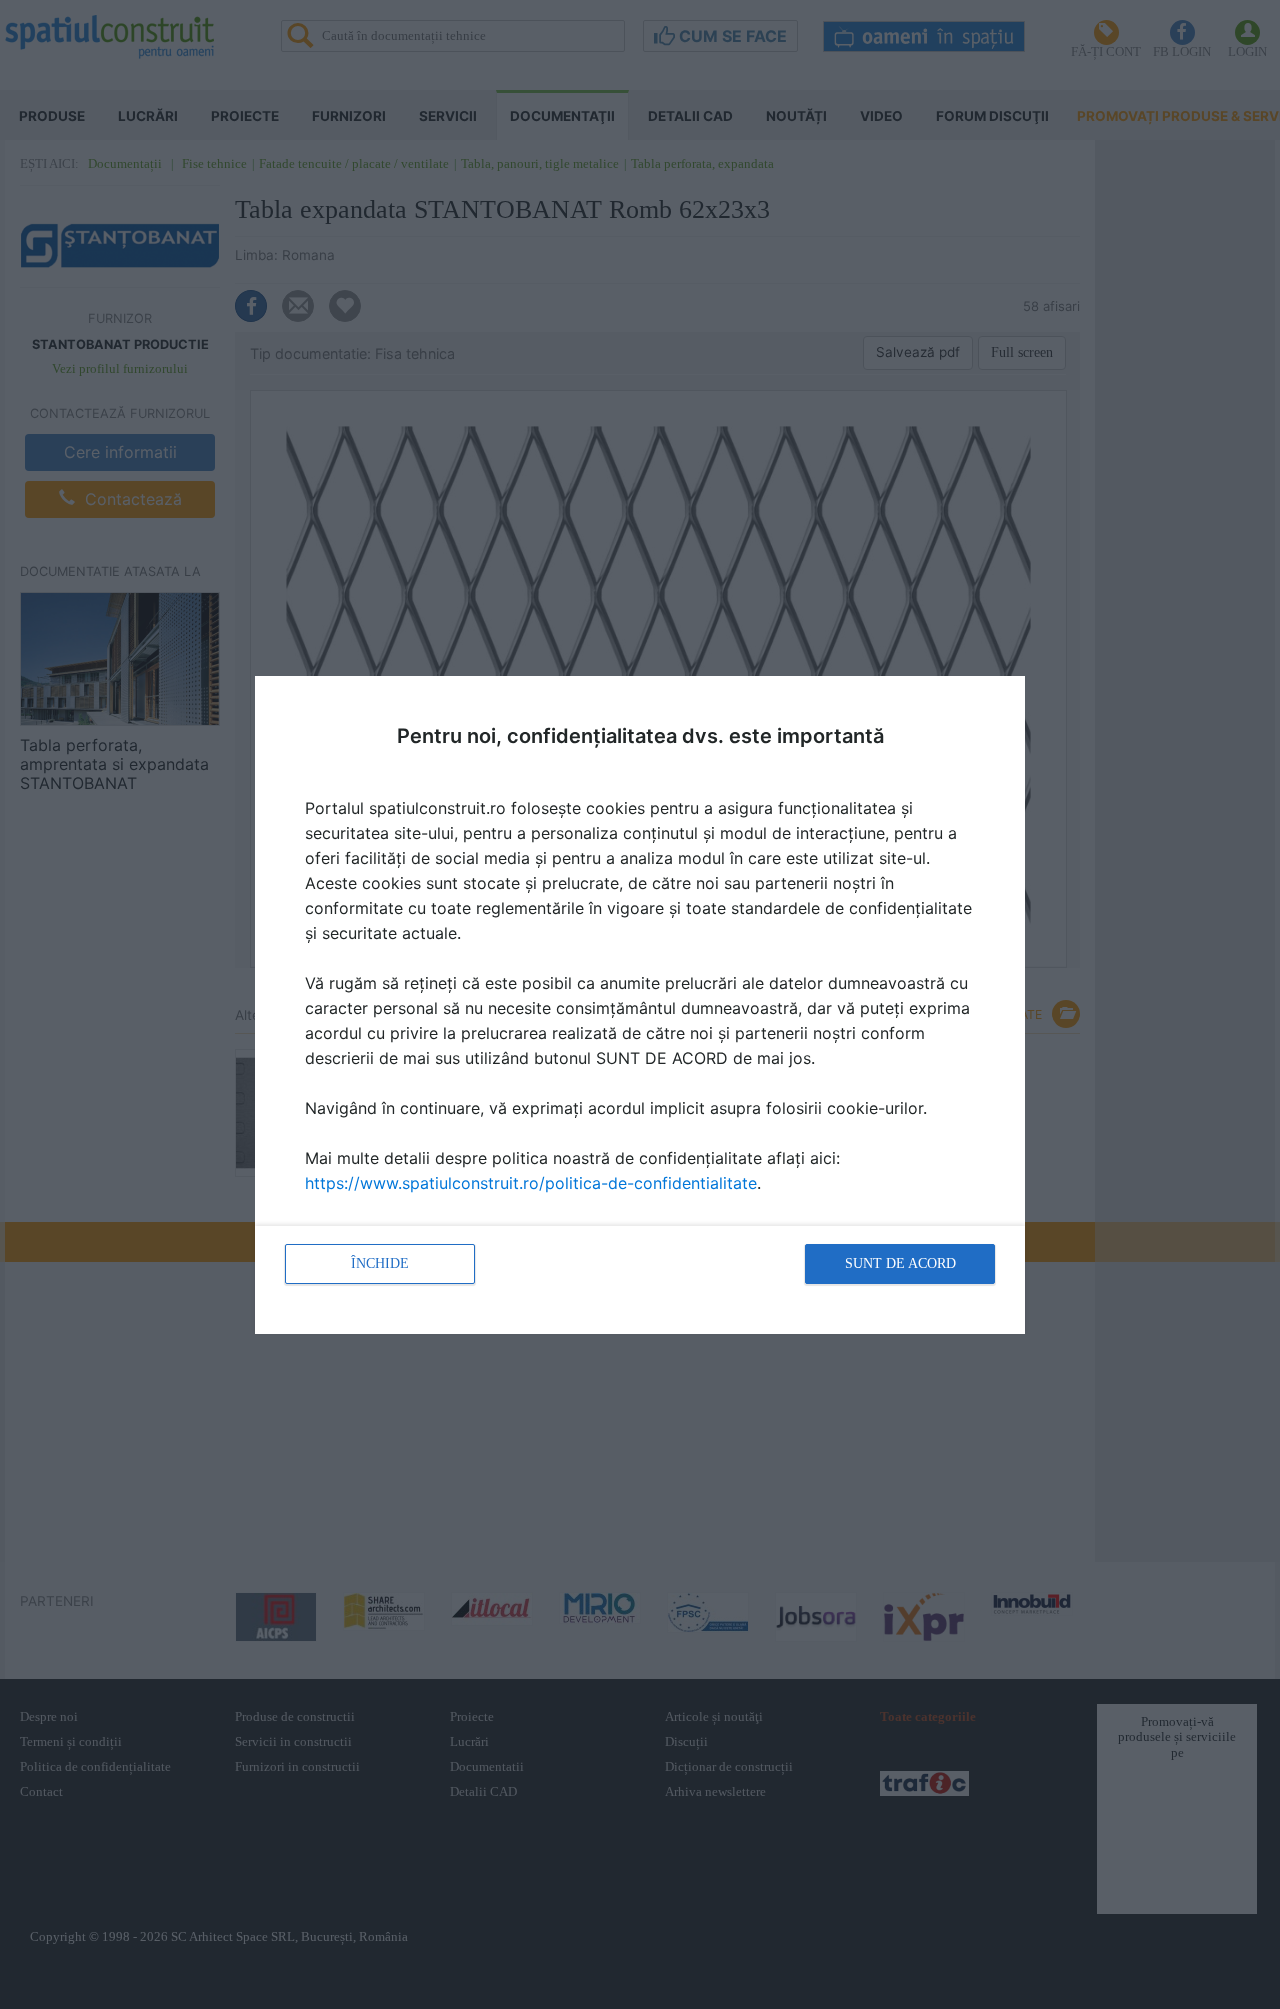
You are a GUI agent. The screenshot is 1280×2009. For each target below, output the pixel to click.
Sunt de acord (900, 1263)
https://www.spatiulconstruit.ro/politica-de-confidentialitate (531, 1183)
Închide (380, 1263)
